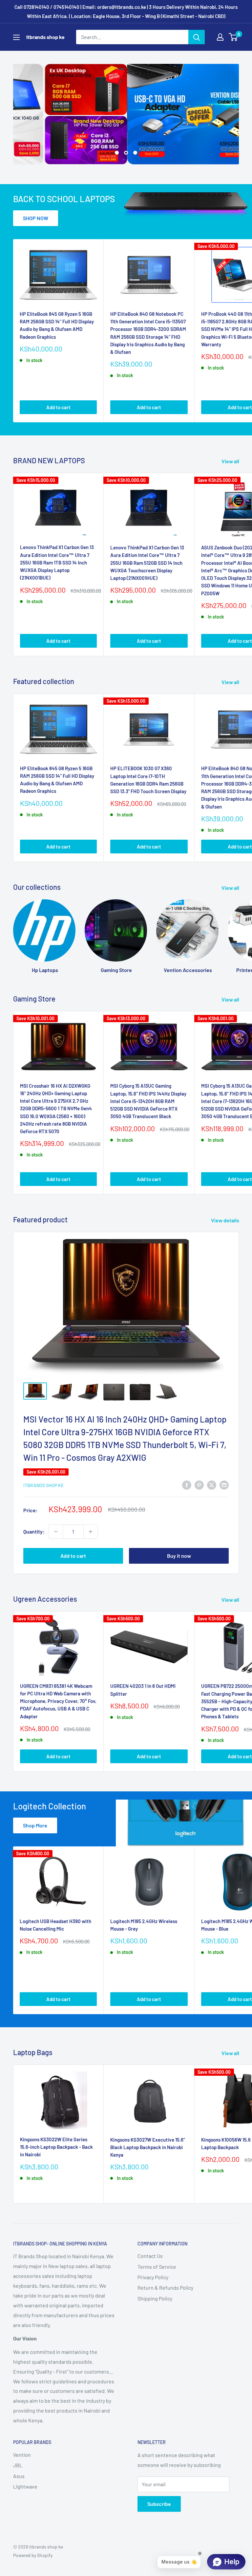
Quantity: (34, 1531)
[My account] (220, 37)
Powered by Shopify (33, 2555)
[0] (233, 37)
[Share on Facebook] (187, 1485)
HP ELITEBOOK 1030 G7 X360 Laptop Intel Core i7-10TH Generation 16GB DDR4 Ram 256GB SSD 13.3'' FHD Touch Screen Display (148, 780)
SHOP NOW (36, 218)
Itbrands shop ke (43, 1485)
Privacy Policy (153, 2277)
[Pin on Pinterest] (199, 1485)
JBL (18, 2465)
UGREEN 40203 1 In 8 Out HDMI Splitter (143, 1690)
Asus (19, 2476)
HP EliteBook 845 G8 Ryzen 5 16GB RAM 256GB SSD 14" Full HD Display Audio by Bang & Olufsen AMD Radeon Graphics (57, 325)
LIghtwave (25, 2486)
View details (226, 1220)
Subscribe (159, 2504)
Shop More (35, 1825)
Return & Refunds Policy (165, 2288)
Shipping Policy (155, 2298)
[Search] (197, 37)
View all (231, 461)
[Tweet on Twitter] (212, 1485)
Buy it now (179, 1556)
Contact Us (150, 2256)
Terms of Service (157, 2267)
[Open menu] (16, 37)
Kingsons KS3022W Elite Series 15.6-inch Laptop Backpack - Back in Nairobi (56, 2147)
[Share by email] (224, 1485)
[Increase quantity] (91, 1532)
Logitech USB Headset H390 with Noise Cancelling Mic (55, 1925)
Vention (22, 2455)
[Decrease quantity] (56, 1532)
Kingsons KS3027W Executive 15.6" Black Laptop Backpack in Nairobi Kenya (148, 2147)
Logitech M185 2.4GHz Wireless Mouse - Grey (144, 1925)
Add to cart (58, 407)
